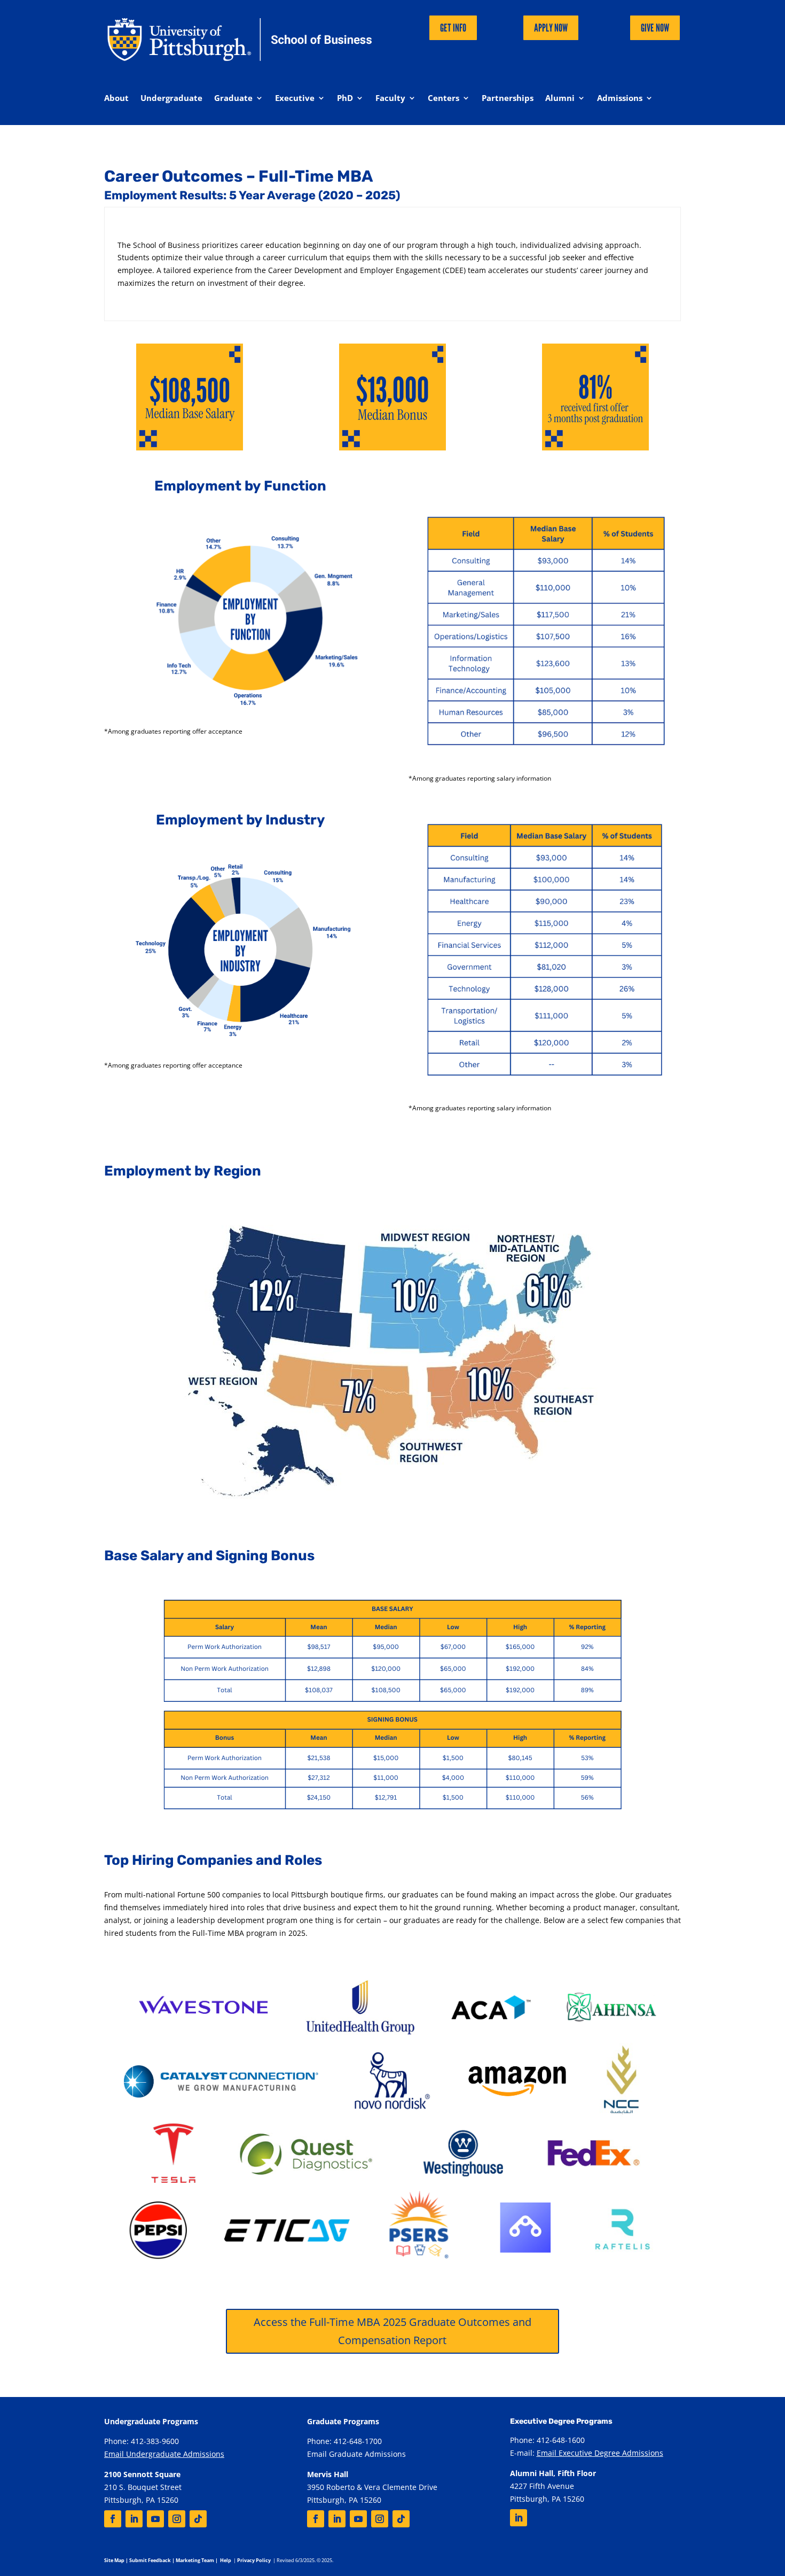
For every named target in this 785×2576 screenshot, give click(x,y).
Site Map (114, 2560)
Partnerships (508, 99)
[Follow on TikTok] (198, 2519)
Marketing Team (195, 2560)
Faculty (390, 99)
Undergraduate (171, 99)
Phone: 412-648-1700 (344, 2441)
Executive (295, 99)
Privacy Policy (254, 2560)
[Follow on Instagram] (177, 2519)
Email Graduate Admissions (356, 2454)
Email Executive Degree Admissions (600, 2453)
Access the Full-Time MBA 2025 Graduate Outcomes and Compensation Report (392, 2331)
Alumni (560, 99)
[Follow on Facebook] (113, 2519)
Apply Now (551, 28)
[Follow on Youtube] (155, 2519)
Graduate (233, 99)
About (116, 99)
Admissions (620, 99)
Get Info (453, 28)
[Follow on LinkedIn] (134, 2519)
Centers (443, 99)
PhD (345, 99)
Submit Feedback (150, 2560)
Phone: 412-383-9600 (142, 2441)
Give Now (655, 28)
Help (226, 2560)
